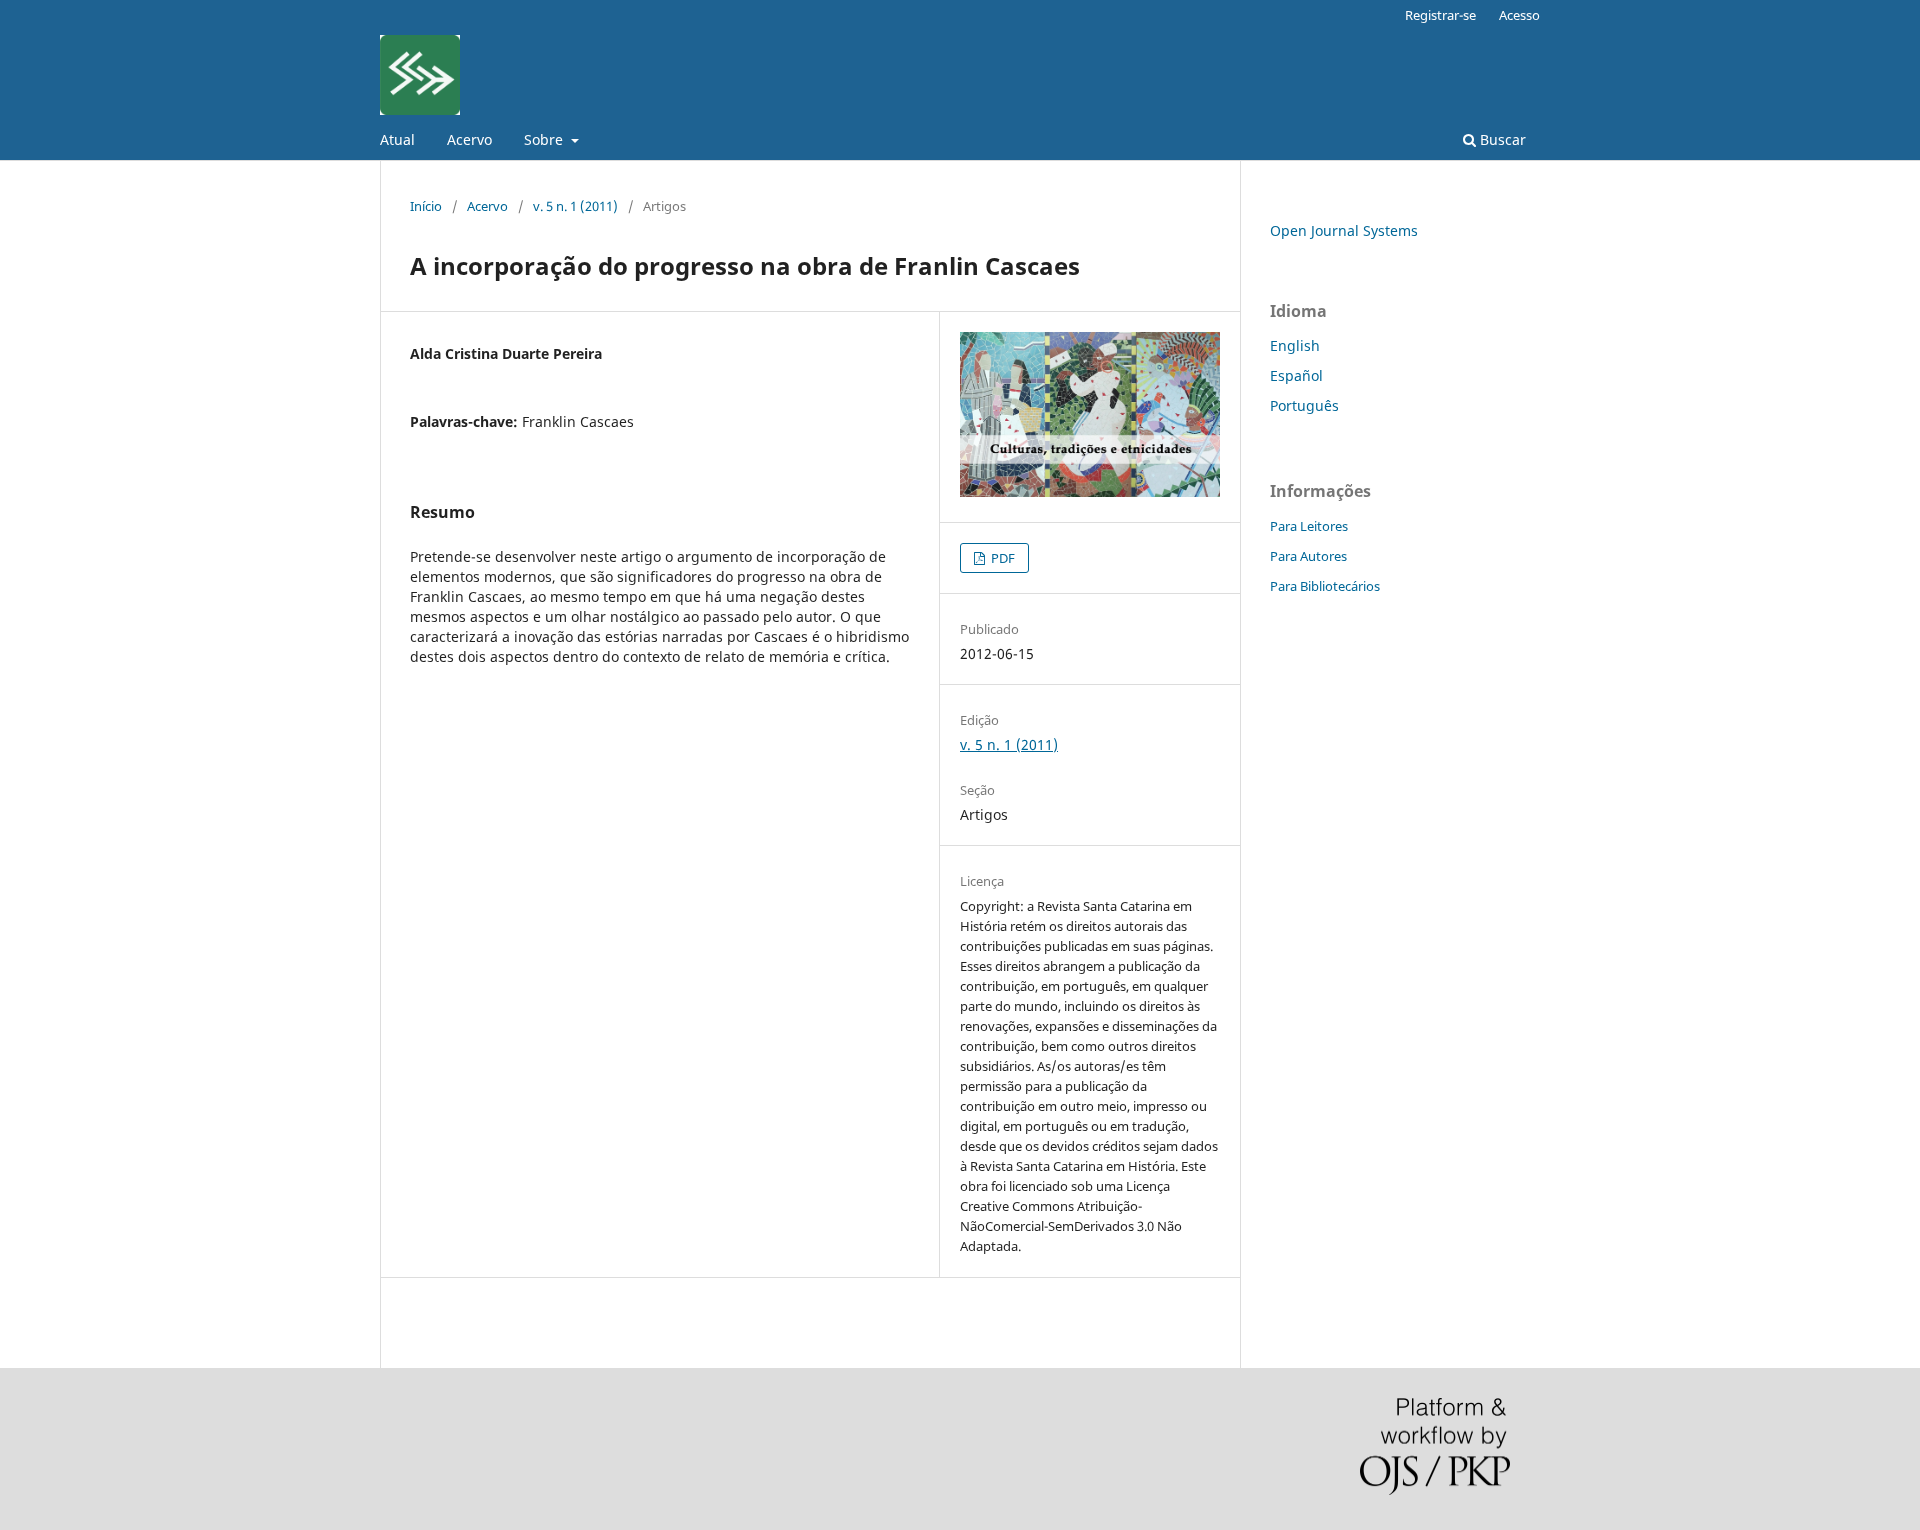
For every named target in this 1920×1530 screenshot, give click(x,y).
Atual (397, 139)
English (1295, 345)
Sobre (545, 139)
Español (1296, 375)
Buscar (1501, 139)
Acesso (1519, 15)
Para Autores (1308, 556)
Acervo (469, 139)
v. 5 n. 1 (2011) (575, 206)
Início (426, 206)
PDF (1001, 558)
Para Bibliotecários (1325, 586)
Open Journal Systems (1344, 230)
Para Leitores (1309, 526)
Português (1304, 405)
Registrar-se (1440, 15)
